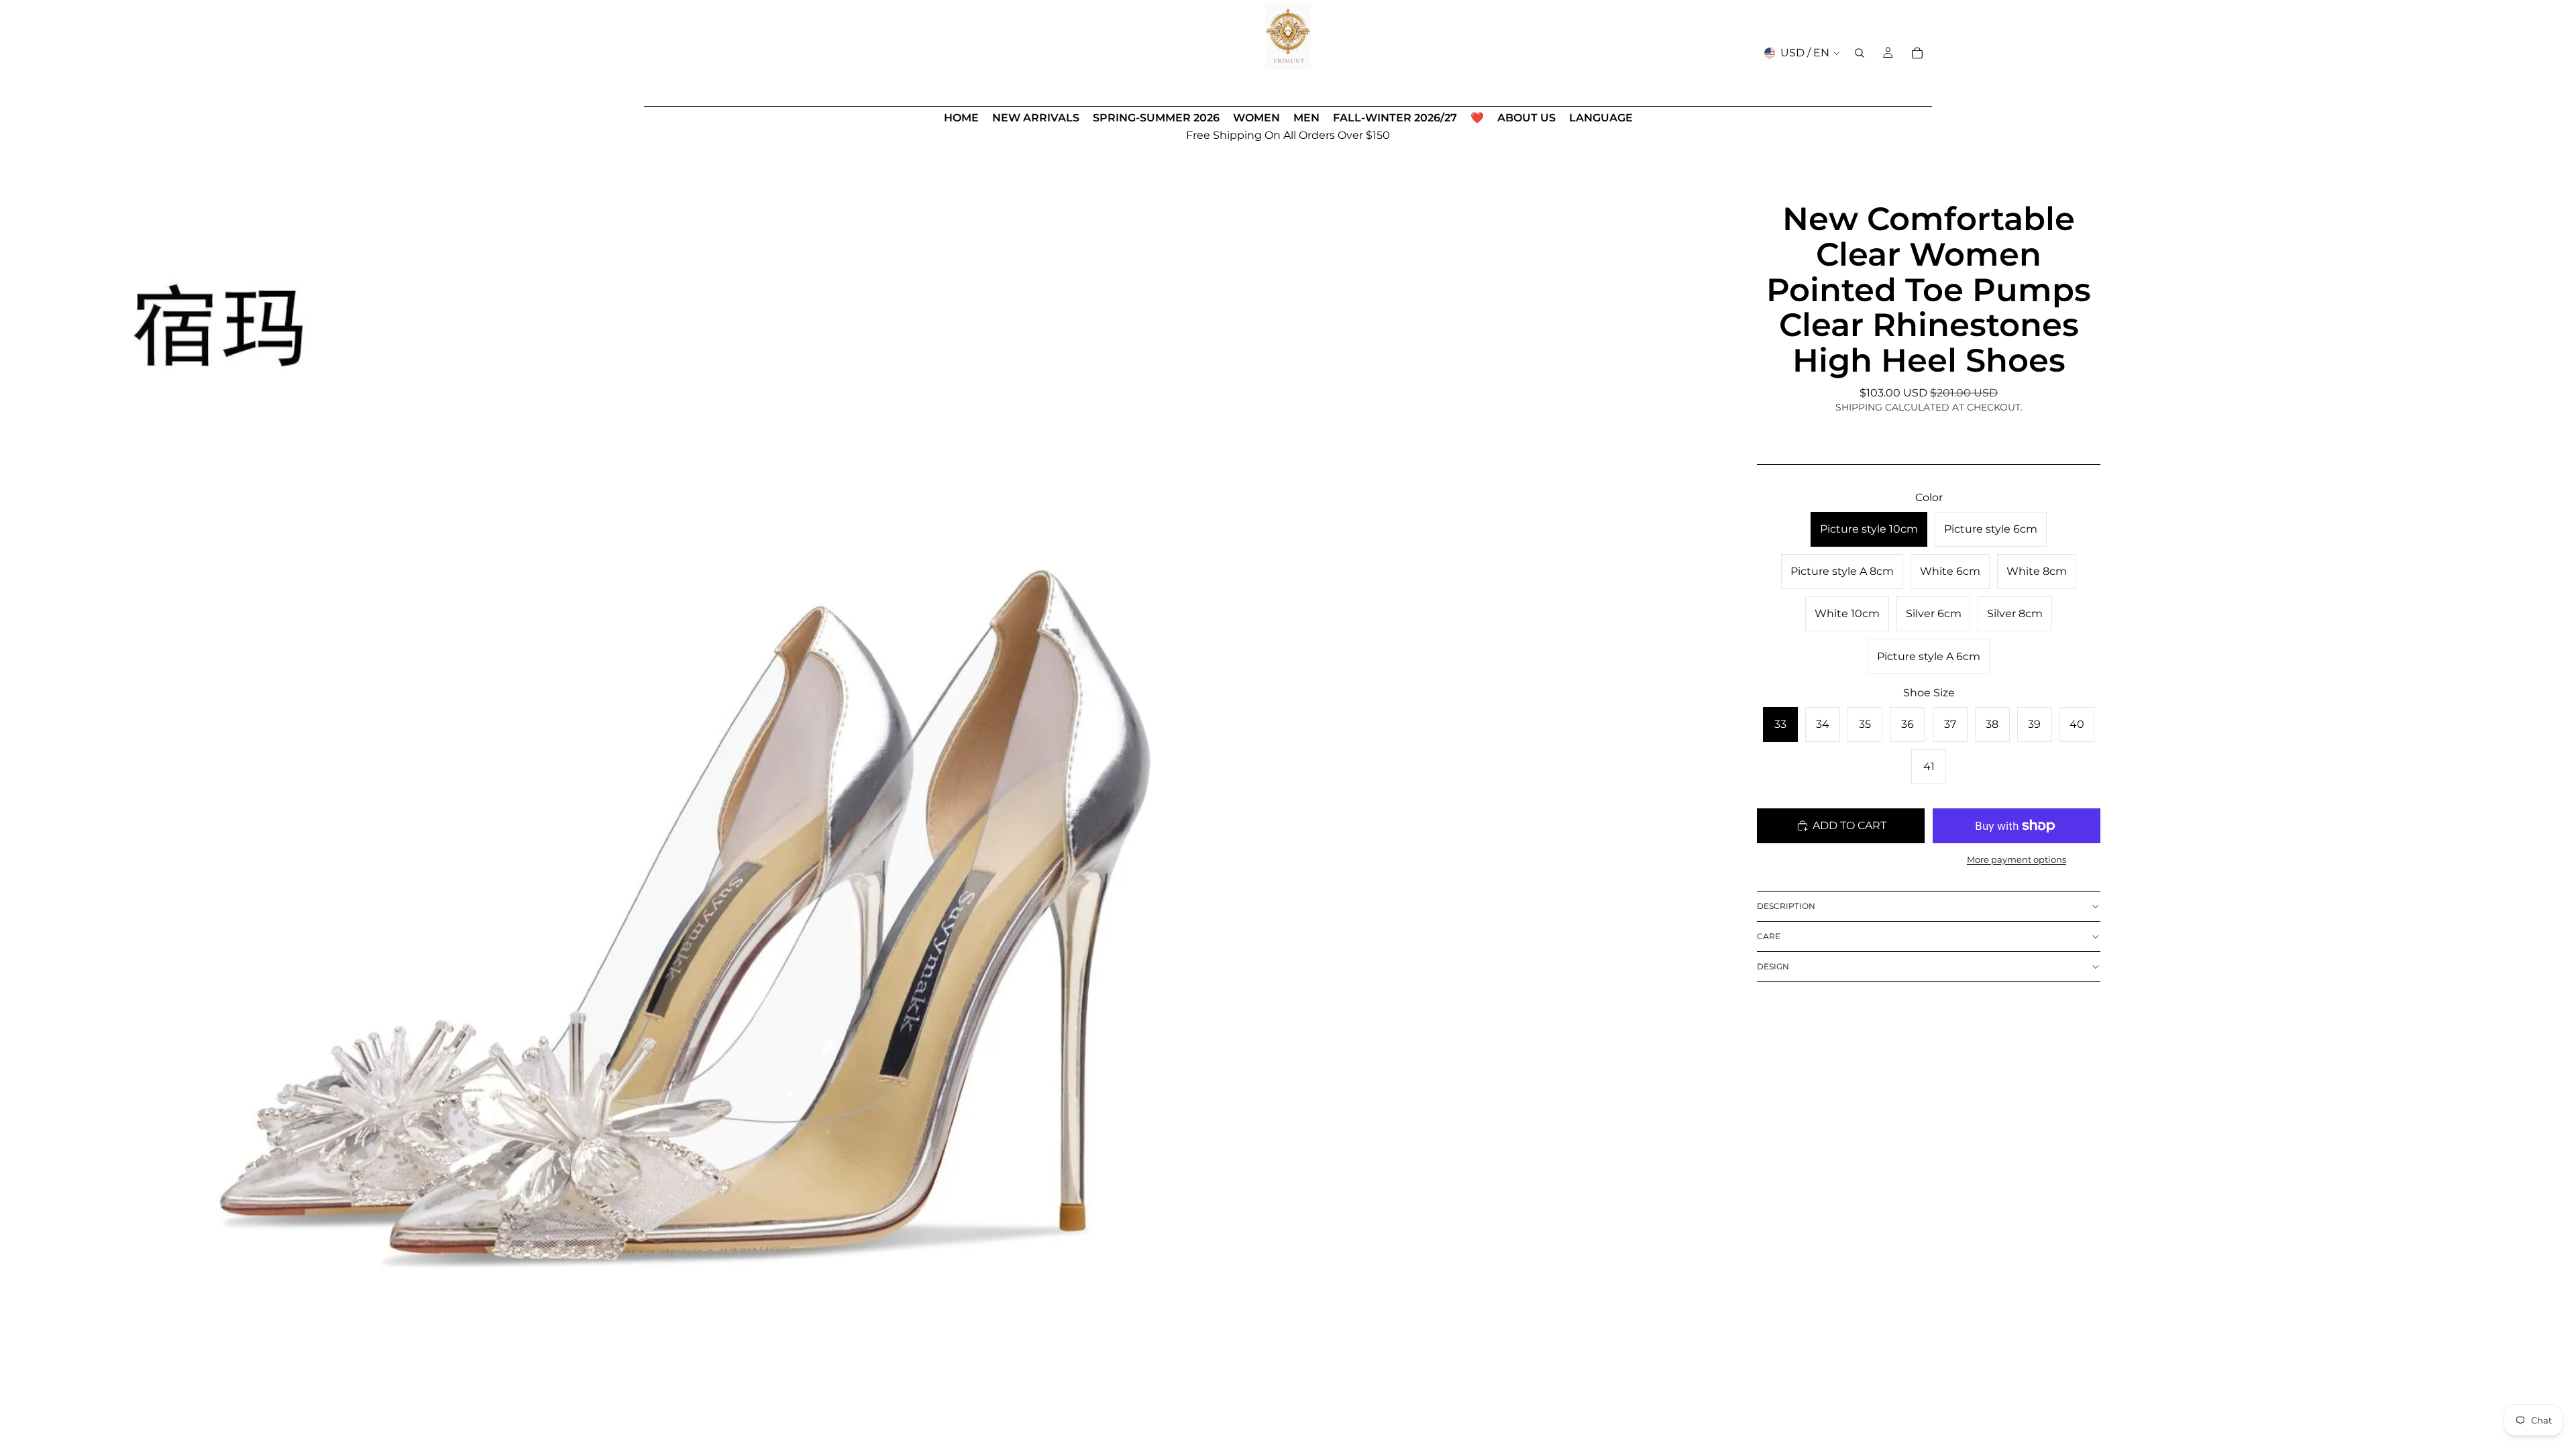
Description (1786, 906)
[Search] (1860, 53)
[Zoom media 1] (642, 776)
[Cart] (1917, 53)
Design (1773, 966)
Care (1769, 936)
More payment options (2017, 859)
